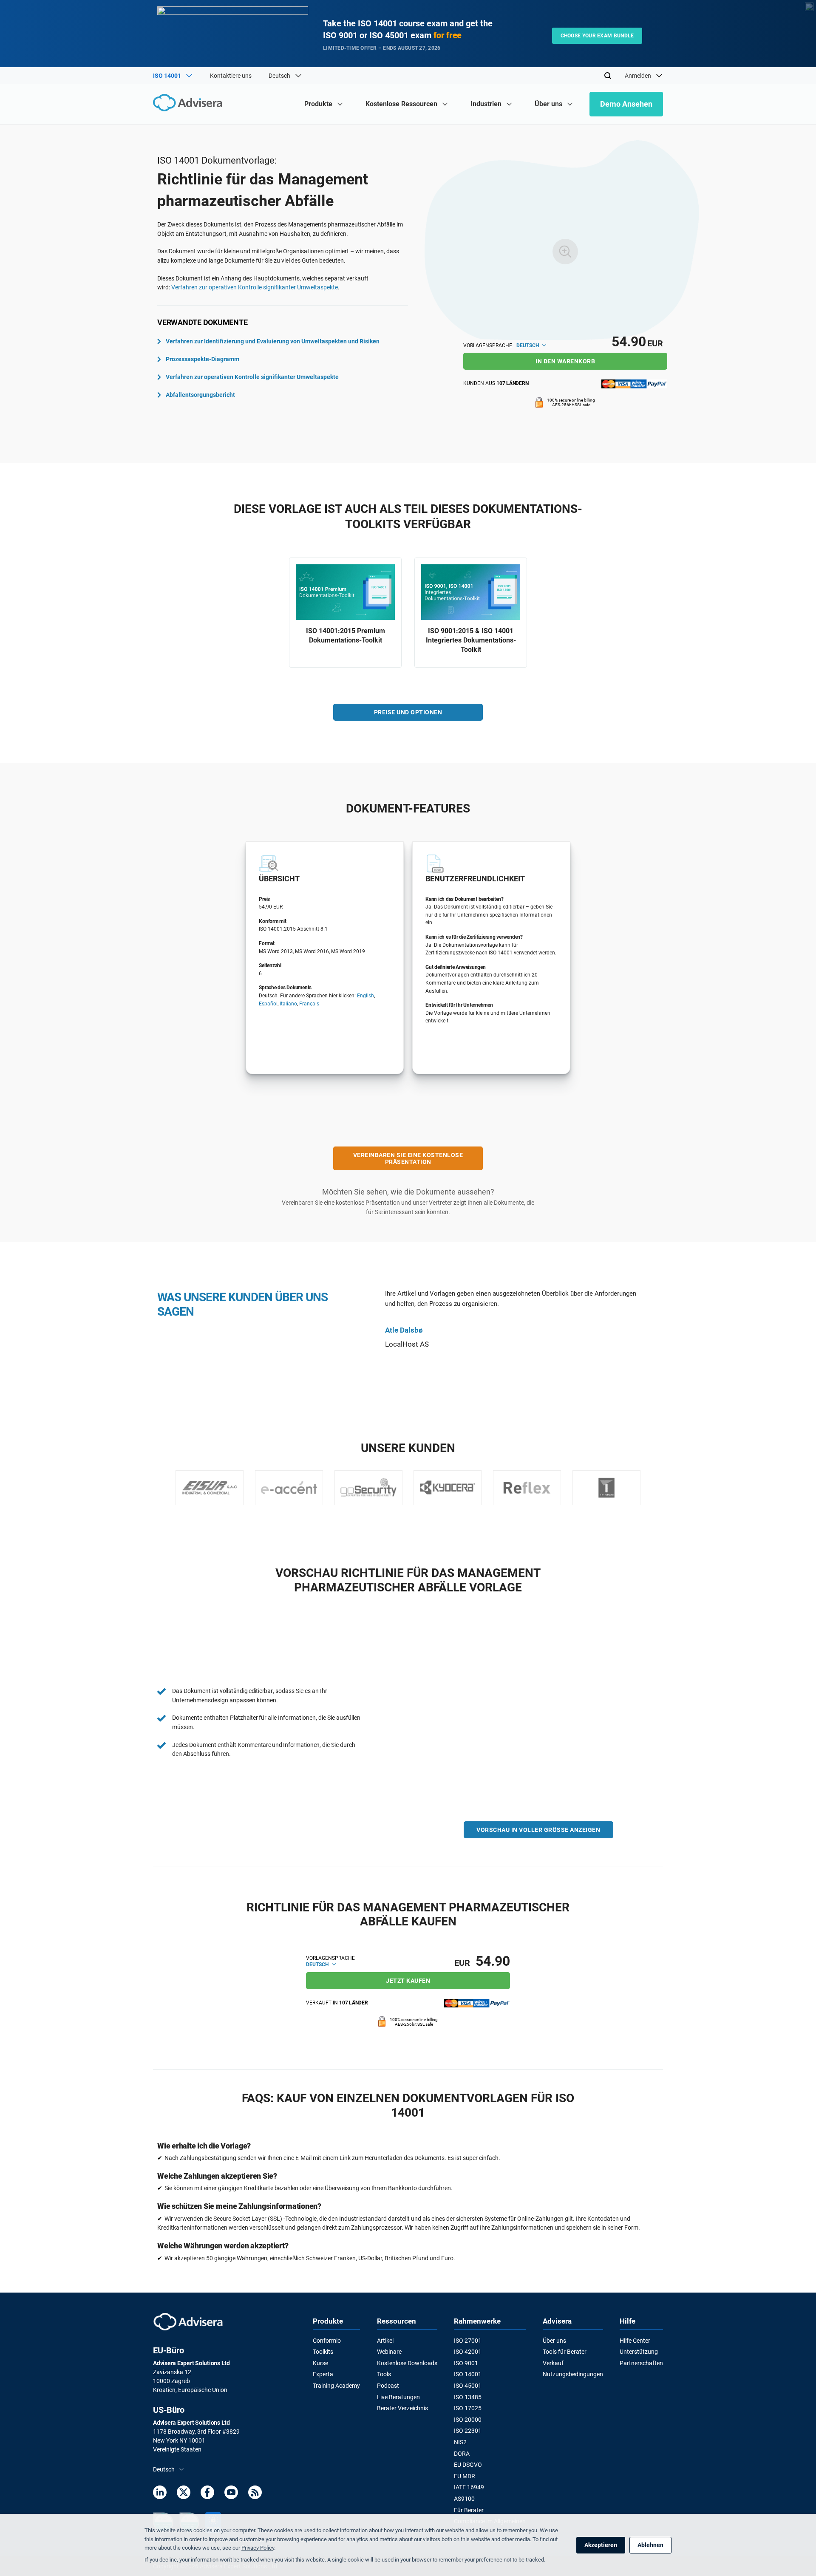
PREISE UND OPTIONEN (408, 712)
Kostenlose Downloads (407, 2363)
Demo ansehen (626, 104)
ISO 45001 (468, 2386)
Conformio (327, 2341)
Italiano (288, 1004)
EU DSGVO (468, 2465)
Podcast (388, 2386)
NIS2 (460, 2442)
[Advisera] (190, 104)
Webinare (389, 2352)
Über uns (554, 2341)
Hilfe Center (635, 2341)
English (365, 996)
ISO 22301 (468, 2431)
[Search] (608, 76)
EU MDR (465, 2476)
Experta (323, 2374)
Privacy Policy (258, 2548)
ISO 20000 (468, 2420)
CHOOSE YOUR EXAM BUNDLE (597, 36)
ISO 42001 (468, 2352)
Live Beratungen (398, 2397)
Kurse (320, 2363)
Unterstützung (639, 2352)
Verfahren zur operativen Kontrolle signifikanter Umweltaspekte (255, 287)
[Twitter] (184, 2494)
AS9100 (464, 2499)
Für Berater (469, 2510)
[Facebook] (207, 2494)
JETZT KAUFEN (408, 1981)
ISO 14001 (468, 2374)
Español (268, 1004)
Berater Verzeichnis (402, 2408)
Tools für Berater (565, 2352)
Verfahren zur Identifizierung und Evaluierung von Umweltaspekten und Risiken (273, 341)
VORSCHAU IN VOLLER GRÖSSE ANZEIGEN (538, 1830)
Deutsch (528, 345)
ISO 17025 (468, 2408)
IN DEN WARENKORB (565, 361)
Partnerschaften (641, 2363)
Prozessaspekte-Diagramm (203, 359)
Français (309, 1004)
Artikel (385, 2341)
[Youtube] (231, 2494)
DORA (462, 2454)
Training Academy (336, 2386)
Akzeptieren (601, 2545)
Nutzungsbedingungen (573, 2374)
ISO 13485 (468, 2397)
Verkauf (553, 2363)
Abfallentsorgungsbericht (200, 395)
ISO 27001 (468, 2341)
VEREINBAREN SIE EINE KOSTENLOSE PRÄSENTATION (408, 1158)
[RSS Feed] (255, 2494)
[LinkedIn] (160, 2494)
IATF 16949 (469, 2487)
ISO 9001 (466, 2363)
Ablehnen (650, 2545)
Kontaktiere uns (231, 76)
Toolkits (323, 2352)
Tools (384, 2374)
